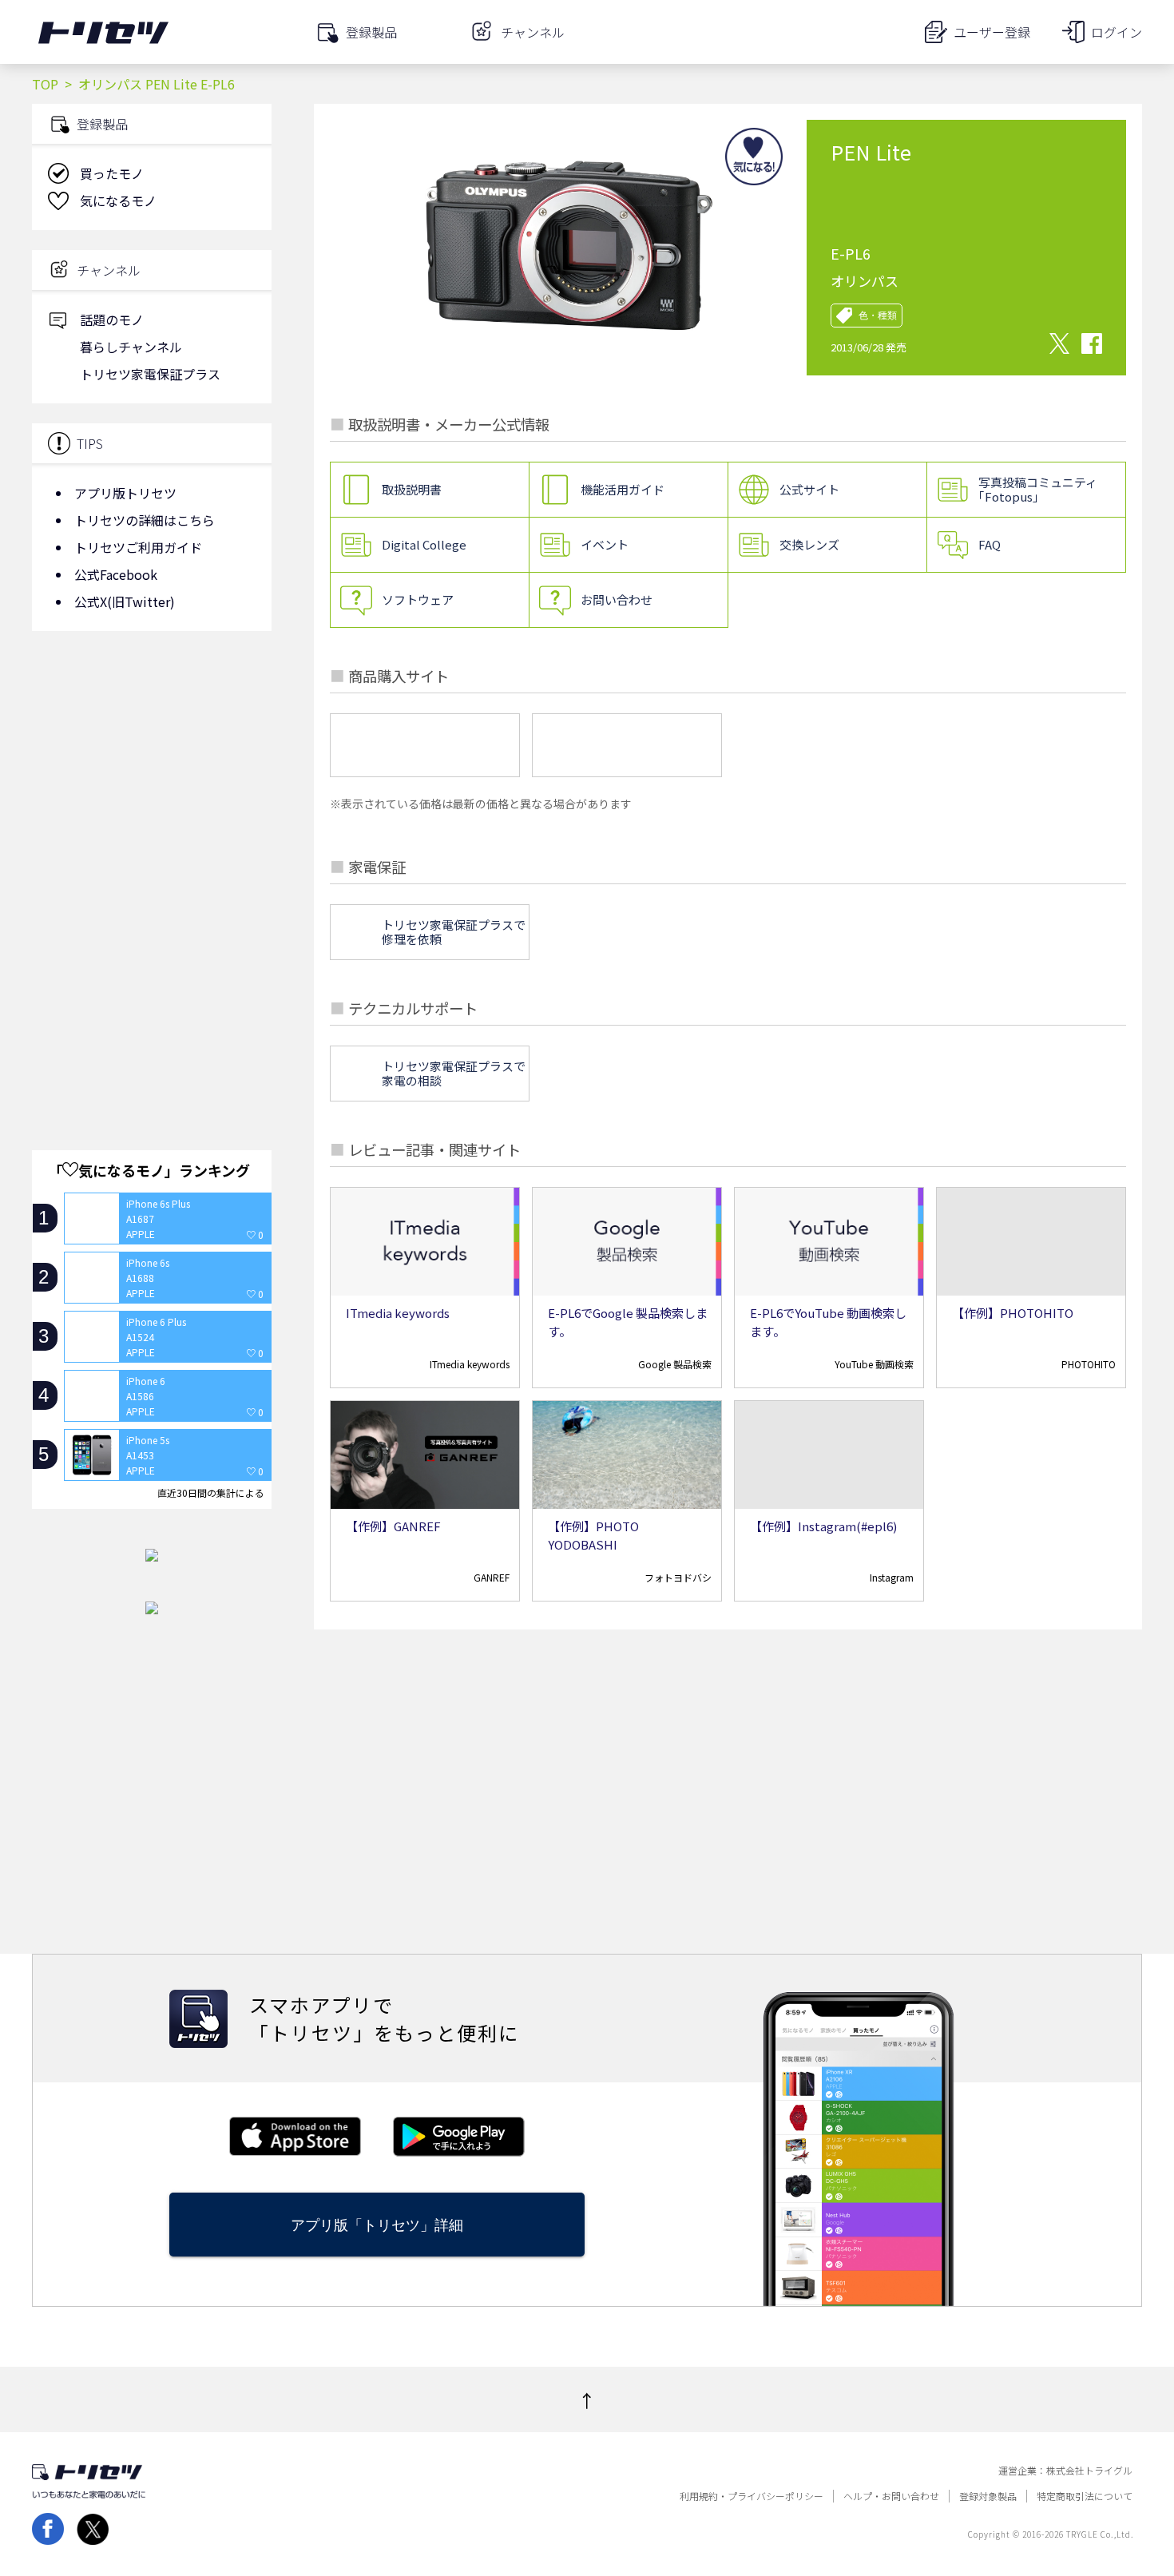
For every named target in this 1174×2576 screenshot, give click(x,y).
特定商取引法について (1085, 2496)
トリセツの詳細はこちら (145, 520)
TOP (45, 84)
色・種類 (878, 316)
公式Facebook (116, 574)
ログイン (1116, 32)
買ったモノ (112, 173)
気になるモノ (118, 200)
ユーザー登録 (992, 32)
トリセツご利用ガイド (138, 547)
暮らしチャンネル (131, 347)
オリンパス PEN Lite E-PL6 (157, 84)
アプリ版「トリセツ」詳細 (377, 2225)
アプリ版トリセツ (125, 493)
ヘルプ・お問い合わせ (891, 2496)
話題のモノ (112, 320)
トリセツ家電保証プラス (150, 374)
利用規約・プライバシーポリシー (752, 2496)
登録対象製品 (988, 2496)
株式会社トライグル (1089, 2471)
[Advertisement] (152, 771)
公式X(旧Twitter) (125, 601)
